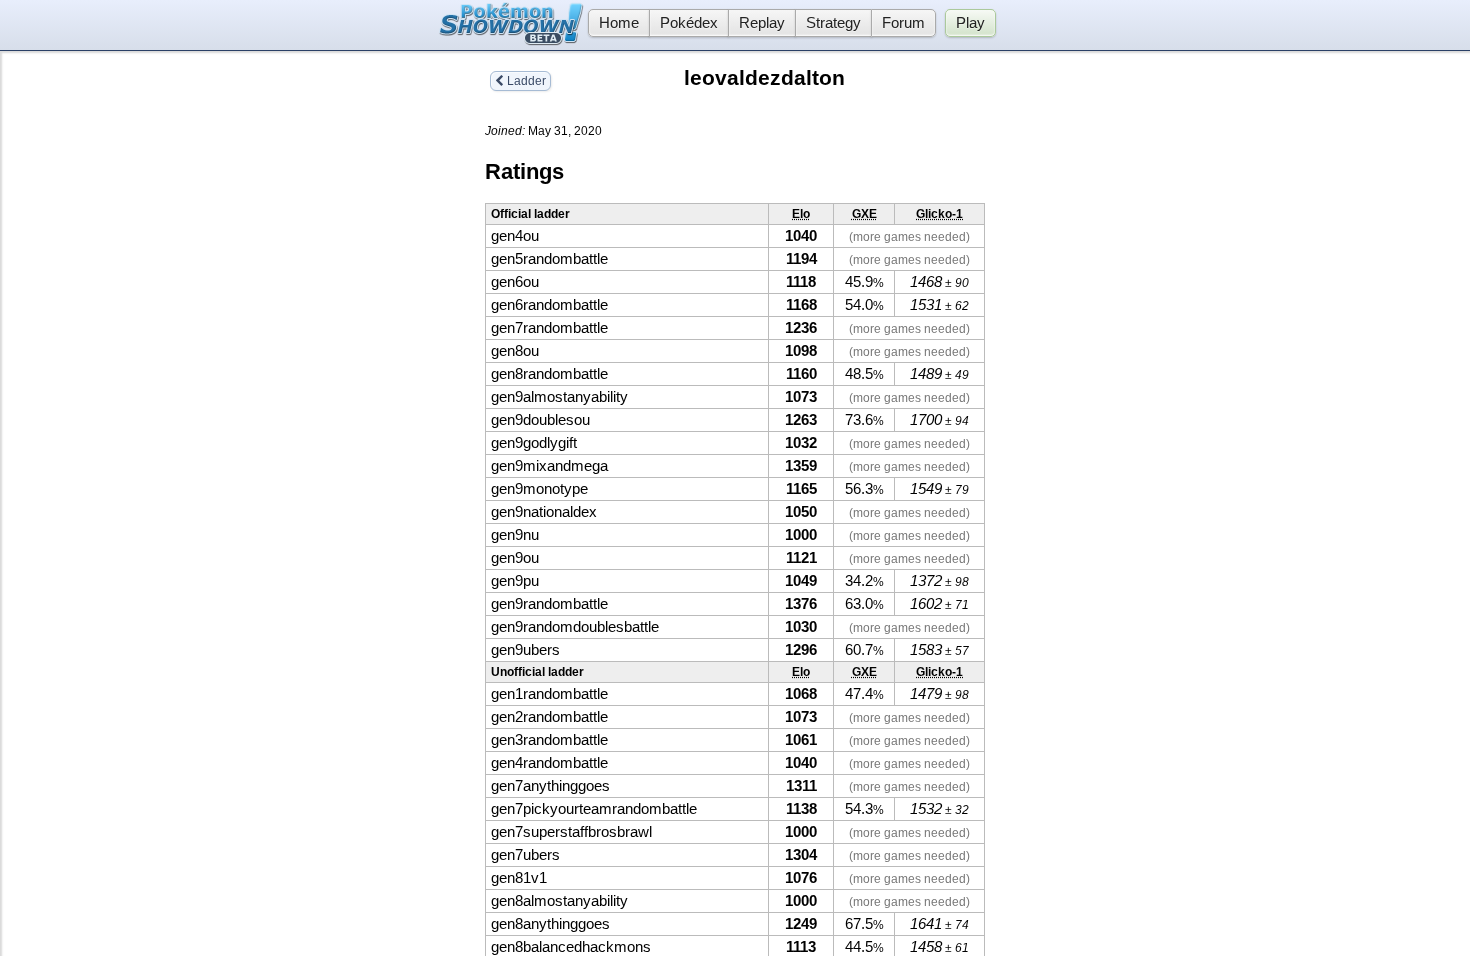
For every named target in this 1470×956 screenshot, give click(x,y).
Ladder (525, 81)
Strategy (833, 23)
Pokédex (689, 23)
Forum (903, 23)
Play (970, 23)
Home (619, 23)
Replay (762, 23)
